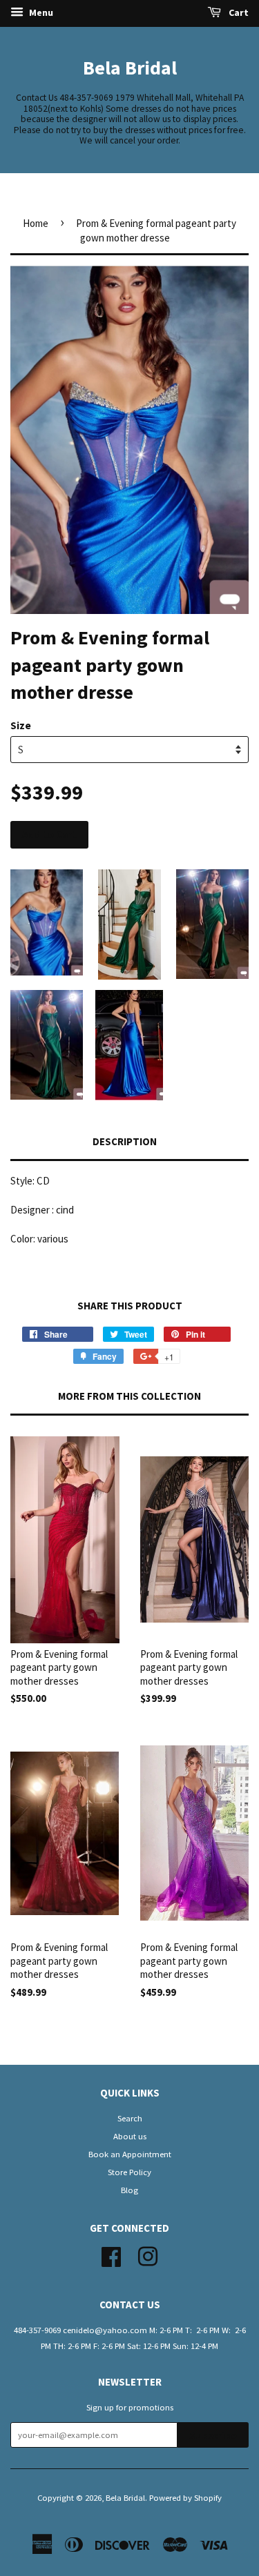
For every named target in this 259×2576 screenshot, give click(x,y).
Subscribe (213, 2436)
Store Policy (129, 2172)
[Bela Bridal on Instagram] (148, 2255)
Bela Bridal (130, 68)
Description (125, 1141)
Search (130, 2118)
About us (130, 2136)
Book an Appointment (130, 2154)
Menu (40, 12)
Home (36, 223)
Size (21, 725)
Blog (129, 2190)
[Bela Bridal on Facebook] (111, 2255)
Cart (238, 12)
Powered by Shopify (185, 2497)
